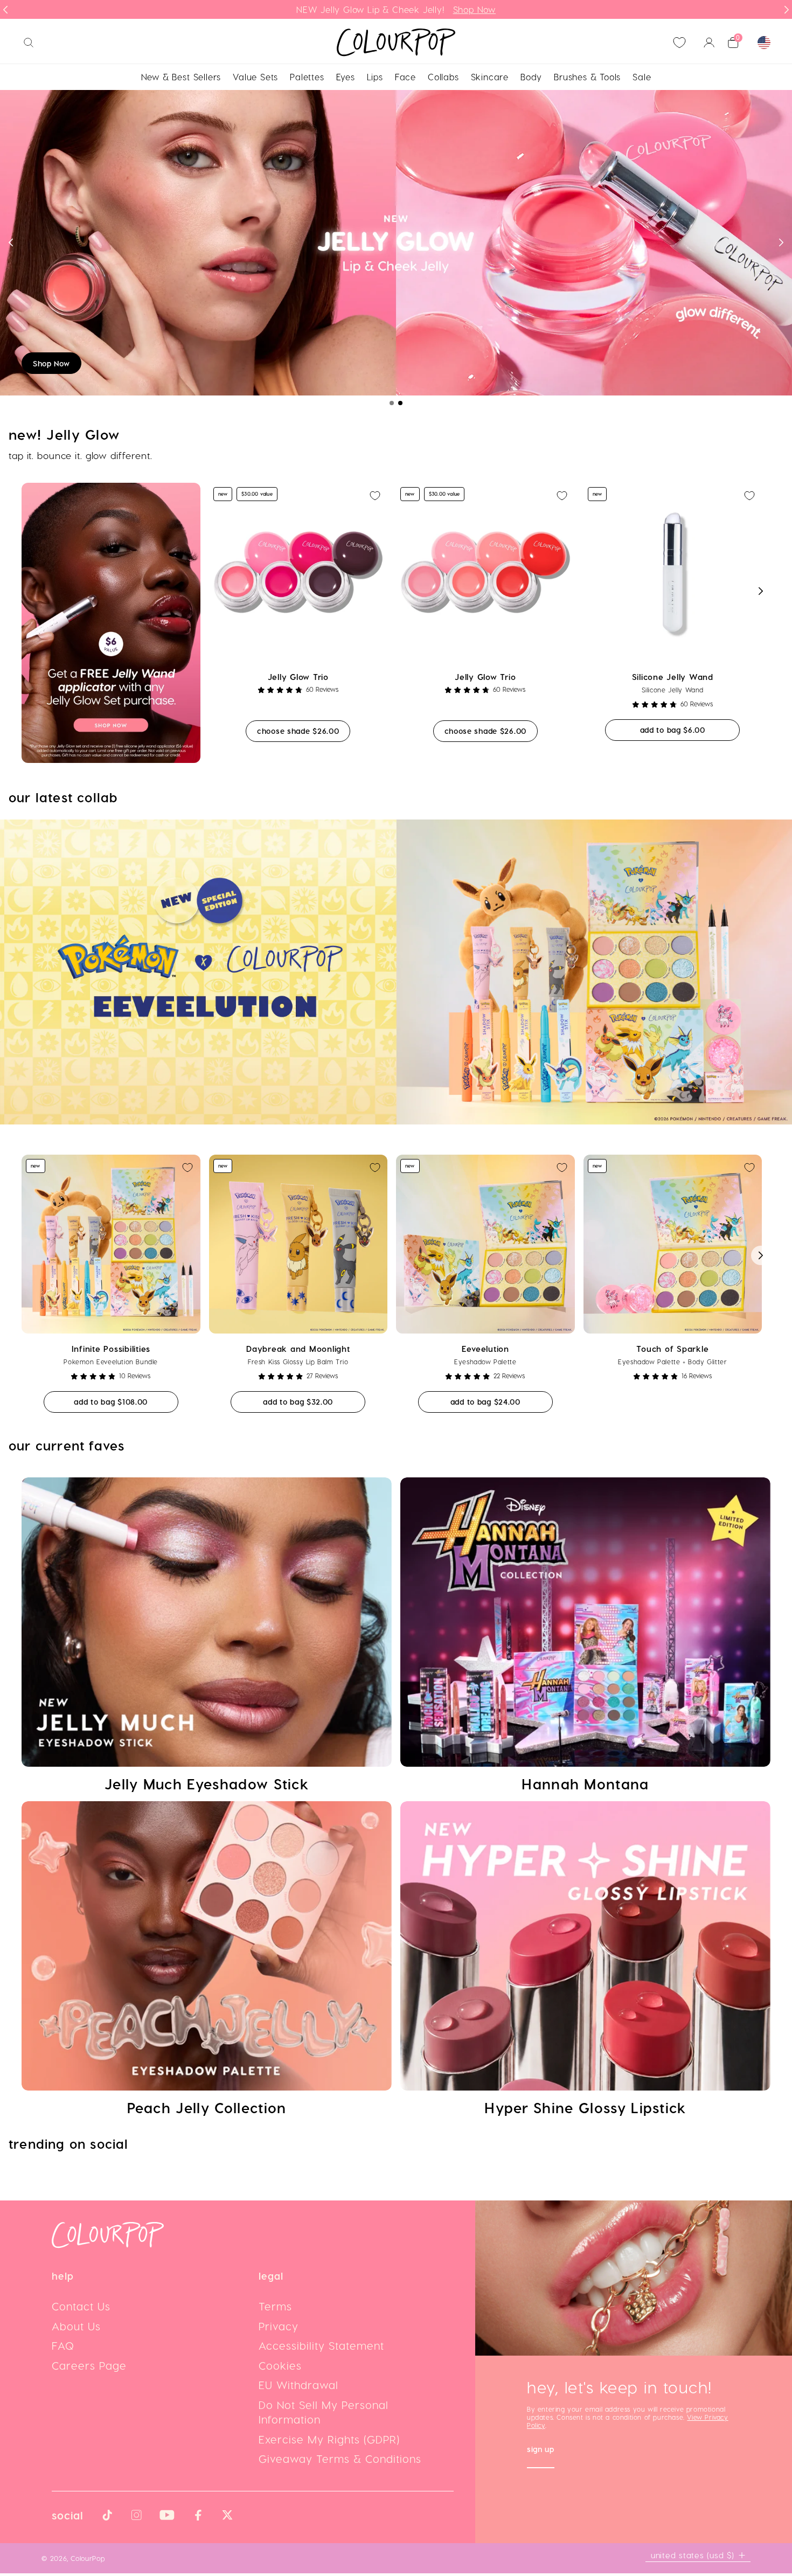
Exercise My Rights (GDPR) (329, 2442)
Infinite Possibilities (111, 1351)
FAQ (63, 2348)
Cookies (280, 2368)
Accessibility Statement (321, 2348)
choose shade (304, 733)
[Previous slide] (5, 10)
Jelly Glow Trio (298, 679)
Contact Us (81, 2309)
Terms (275, 2309)
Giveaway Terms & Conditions (340, 2461)
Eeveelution (485, 1351)
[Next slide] (787, 10)
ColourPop (88, 2561)
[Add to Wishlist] (375, 498)
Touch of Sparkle (672, 1351)
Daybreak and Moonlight (298, 1351)
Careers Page (89, 2368)
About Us (76, 2329)
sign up (541, 2453)
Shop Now (51, 366)
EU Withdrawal (298, 2387)
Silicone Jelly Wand (673, 679)
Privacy (279, 2329)
